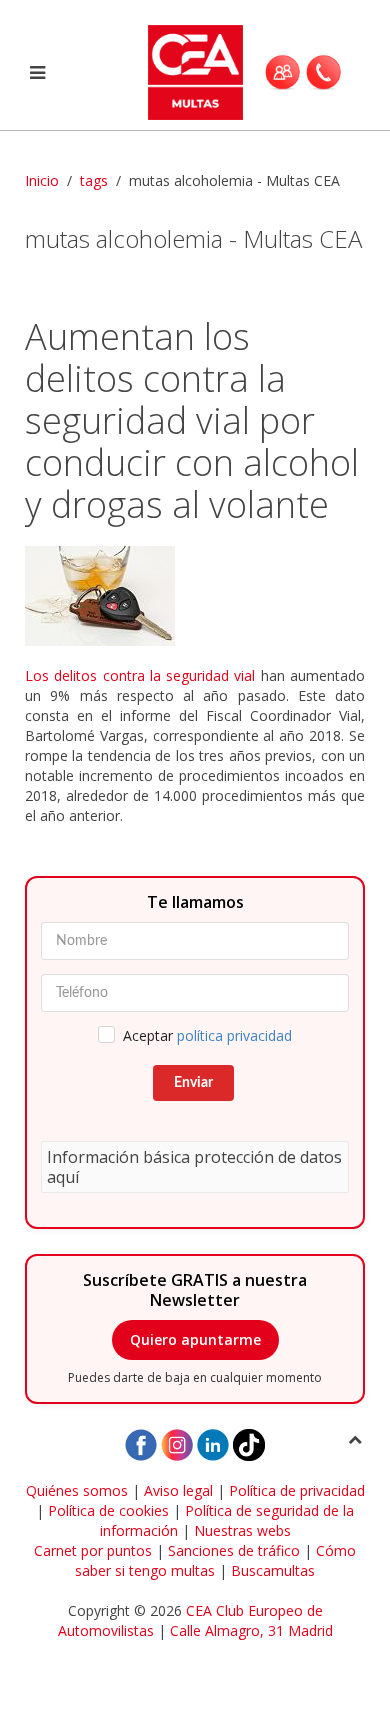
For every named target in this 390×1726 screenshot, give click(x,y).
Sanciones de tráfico (234, 1550)
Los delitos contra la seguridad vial (140, 675)
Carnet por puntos (93, 1550)
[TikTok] (249, 1443)
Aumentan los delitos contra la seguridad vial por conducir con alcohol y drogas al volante (192, 420)
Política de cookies (108, 1510)
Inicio (42, 180)
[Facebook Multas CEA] (141, 1443)
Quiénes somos (77, 1490)
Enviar (193, 1083)
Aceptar (207, 1035)
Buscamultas (273, 1570)
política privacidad (234, 1035)
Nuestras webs (242, 1530)
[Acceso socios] (282, 72)
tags (94, 180)
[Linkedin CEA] (213, 1443)
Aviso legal (178, 1490)
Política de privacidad (297, 1490)
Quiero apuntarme (195, 1339)
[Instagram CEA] (177, 1443)
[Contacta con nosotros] (323, 72)
